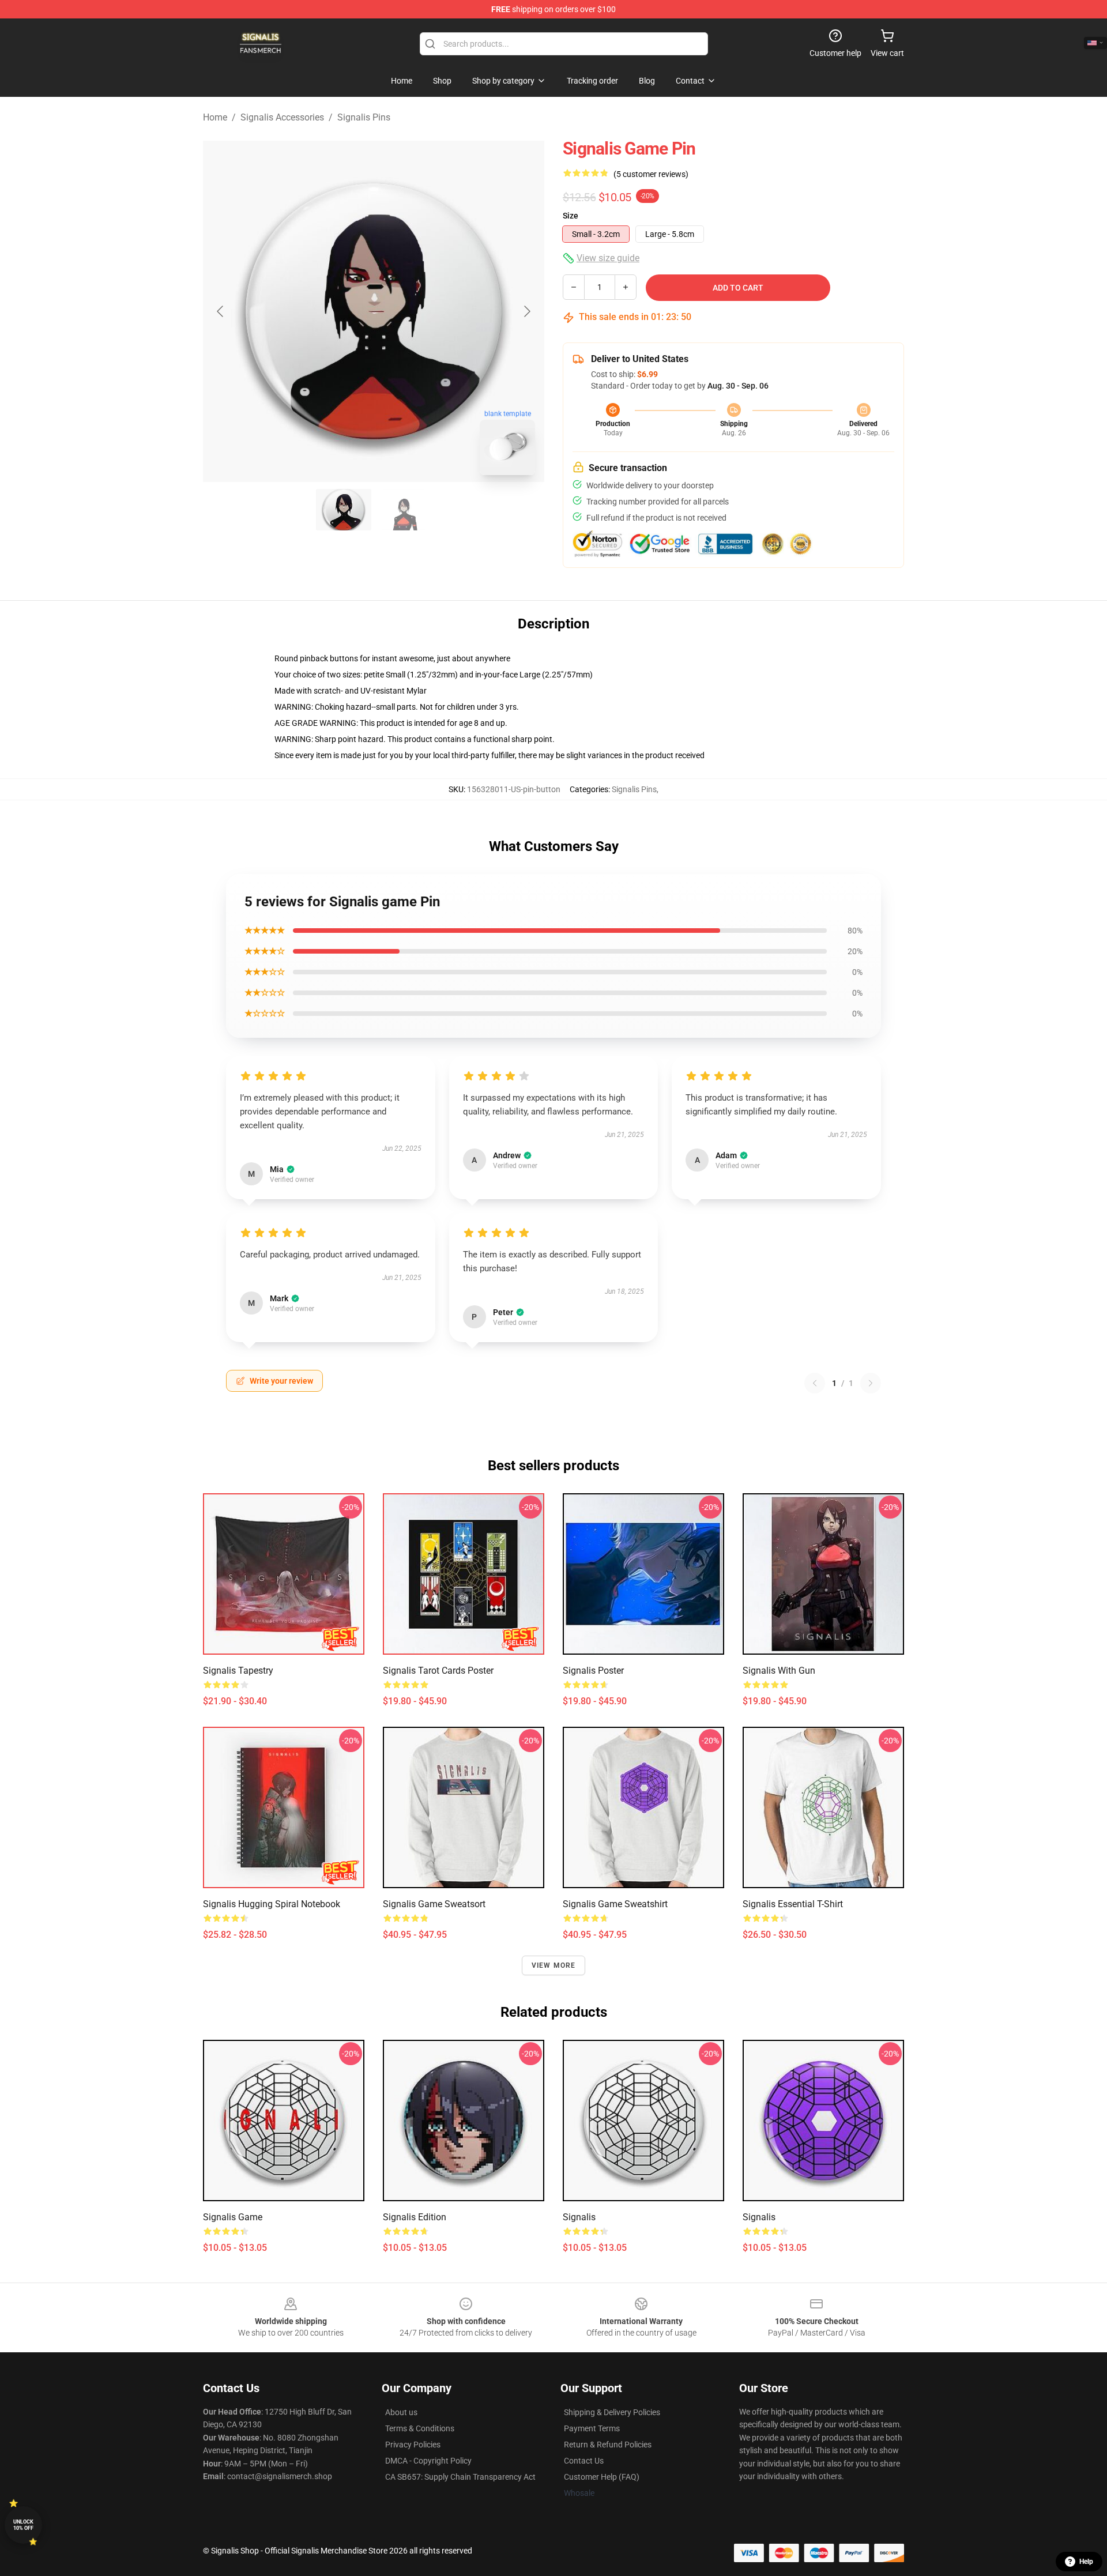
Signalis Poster (593, 1671)
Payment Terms (592, 2428)
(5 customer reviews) (651, 174)
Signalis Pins (364, 117)
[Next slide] (526, 311)
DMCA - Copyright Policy (428, 2461)
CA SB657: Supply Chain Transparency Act (460, 2477)
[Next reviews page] (871, 1383)
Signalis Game (233, 2217)
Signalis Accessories (282, 117)
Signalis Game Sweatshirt (615, 1904)
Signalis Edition (415, 2217)
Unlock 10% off (23, 2525)
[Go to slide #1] (344, 510)
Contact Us (584, 2461)
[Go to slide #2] (404, 510)
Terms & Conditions (420, 2428)
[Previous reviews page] (815, 1383)
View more (554, 1965)
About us (401, 2412)
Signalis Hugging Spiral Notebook (272, 1904)
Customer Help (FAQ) (602, 2477)
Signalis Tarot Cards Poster (438, 1671)
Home (215, 117)
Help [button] (1086, 2562)
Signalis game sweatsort (434, 1904)
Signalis (579, 2217)
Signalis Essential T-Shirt (793, 1904)
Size (571, 216)
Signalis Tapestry (238, 1671)
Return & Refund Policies (608, 2445)
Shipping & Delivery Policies (612, 2412)
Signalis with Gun (779, 1671)
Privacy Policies (413, 2445)
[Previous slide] (221, 311)
